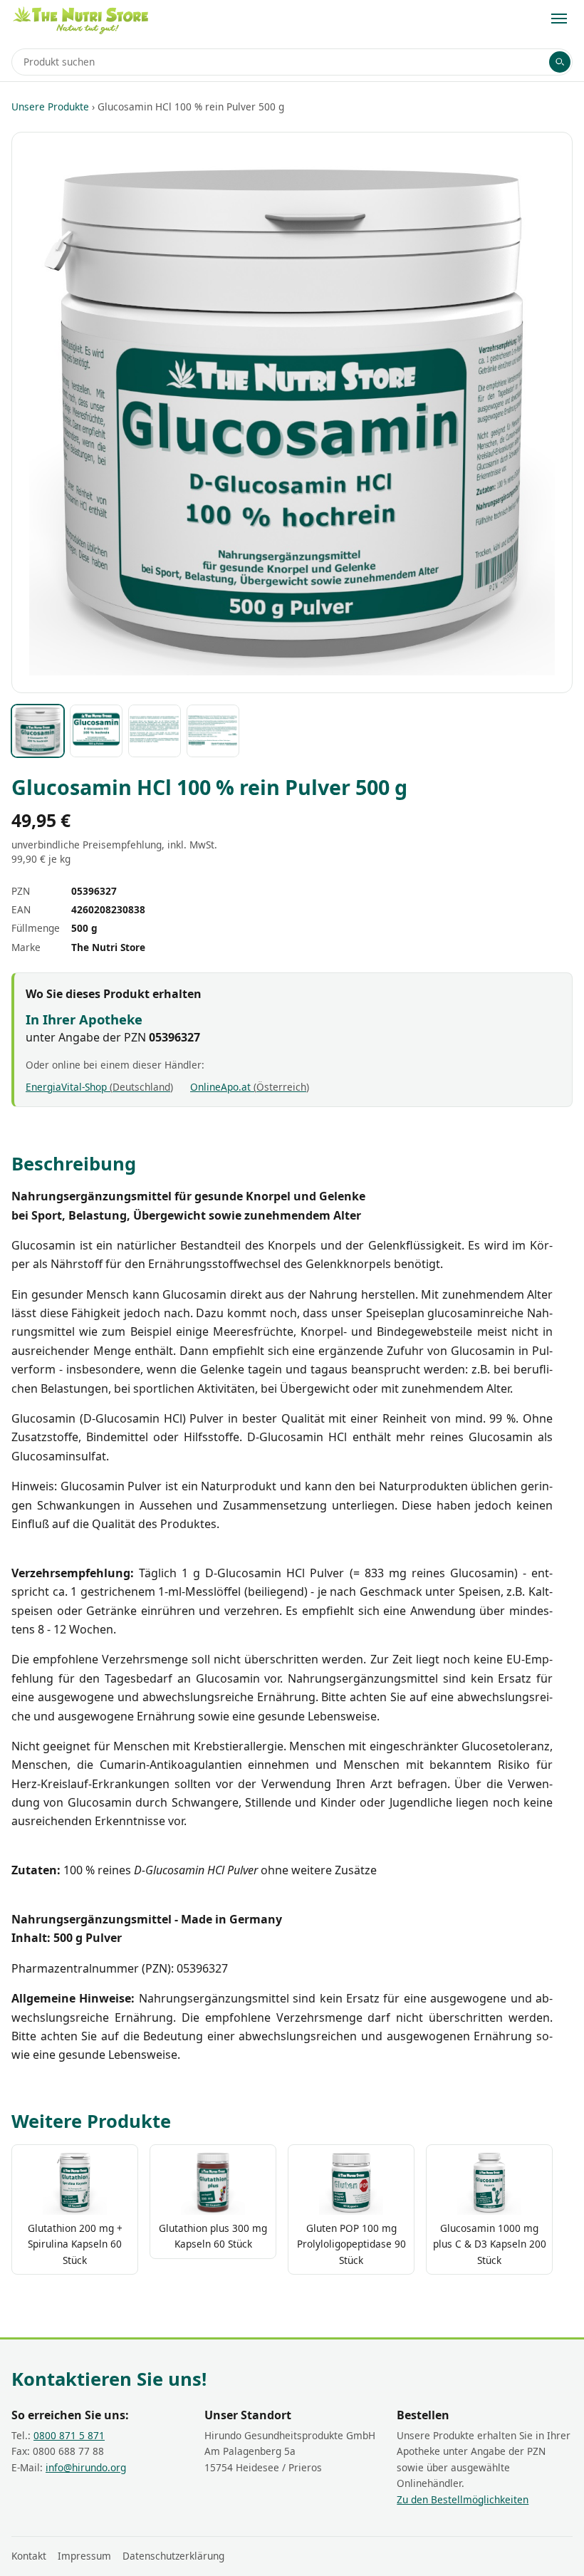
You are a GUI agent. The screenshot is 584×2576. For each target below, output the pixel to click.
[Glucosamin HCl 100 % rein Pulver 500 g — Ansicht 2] (96, 731)
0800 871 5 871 (69, 2435)
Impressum (84, 2556)
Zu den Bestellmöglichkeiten (463, 2499)
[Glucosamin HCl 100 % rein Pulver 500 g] (38, 731)
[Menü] (559, 19)
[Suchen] (560, 62)
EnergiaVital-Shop (98, 1087)
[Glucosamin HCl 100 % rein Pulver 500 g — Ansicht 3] (155, 731)
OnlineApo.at (248, 1087)
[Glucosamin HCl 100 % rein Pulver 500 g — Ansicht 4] (213, 731)
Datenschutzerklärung (173, 2556)
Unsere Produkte (50, 107)
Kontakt (29, 2556)
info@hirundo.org (86, 2467)
